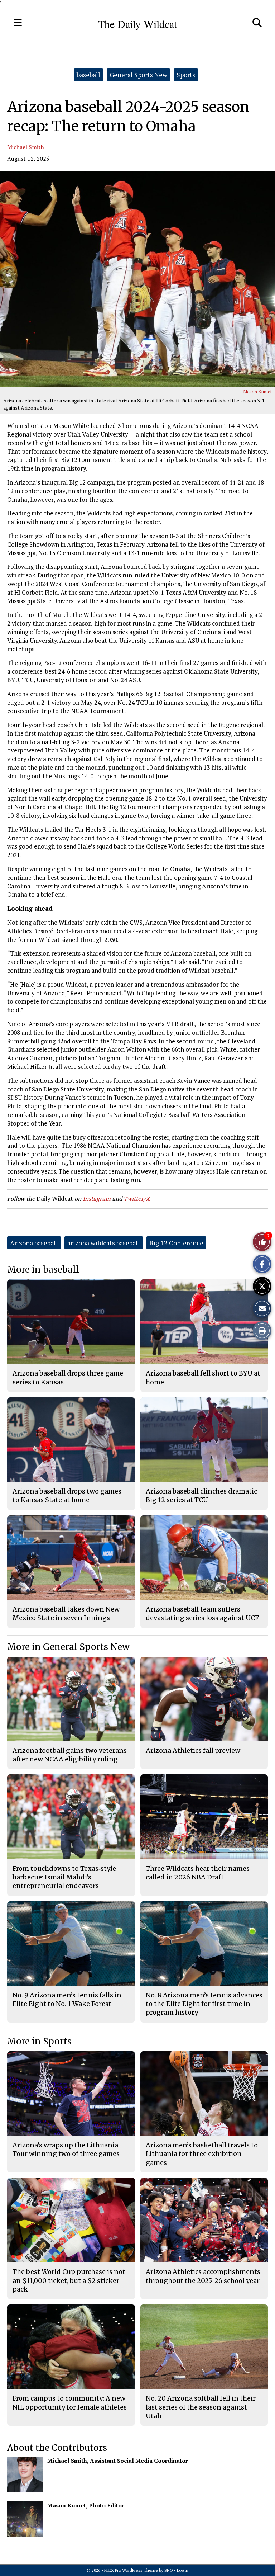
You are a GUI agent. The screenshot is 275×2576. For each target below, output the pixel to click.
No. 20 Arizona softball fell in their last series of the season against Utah (201, 2407)
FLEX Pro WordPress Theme (131, 2570)
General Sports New (138, 75)
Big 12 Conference (176, 1243)
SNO (169, 2570)
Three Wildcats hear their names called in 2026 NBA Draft (198, 1873)
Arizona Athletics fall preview (193, 1751)
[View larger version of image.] (137, 279)
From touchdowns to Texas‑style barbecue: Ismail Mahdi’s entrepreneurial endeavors (64, 1877)
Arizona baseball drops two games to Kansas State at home (67, 1495)
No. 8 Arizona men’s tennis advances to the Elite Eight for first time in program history (204, 2004)
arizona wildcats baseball (104, 1243)
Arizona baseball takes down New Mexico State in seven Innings (66, 1613)
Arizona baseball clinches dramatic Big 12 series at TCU (201, 1495)
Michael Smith (26, 147)
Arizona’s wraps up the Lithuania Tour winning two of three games (66, 2149)
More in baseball (43, 1270)
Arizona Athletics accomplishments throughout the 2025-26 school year (203, 2276)
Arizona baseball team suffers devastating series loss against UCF (202, 1613)
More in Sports (39, 2041)
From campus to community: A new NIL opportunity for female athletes (70, 2403)
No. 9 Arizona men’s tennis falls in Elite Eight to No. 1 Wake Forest (67, 1999)
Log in (183, 2570)
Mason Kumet (257, 392)
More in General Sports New (68, 1647)
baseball (88, 75)
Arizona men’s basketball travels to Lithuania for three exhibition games (202, 2154)
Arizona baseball (34, 1243)
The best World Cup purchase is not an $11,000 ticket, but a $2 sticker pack (69, 2280)
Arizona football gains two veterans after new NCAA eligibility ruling (70, 1755)
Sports (186, 75)
